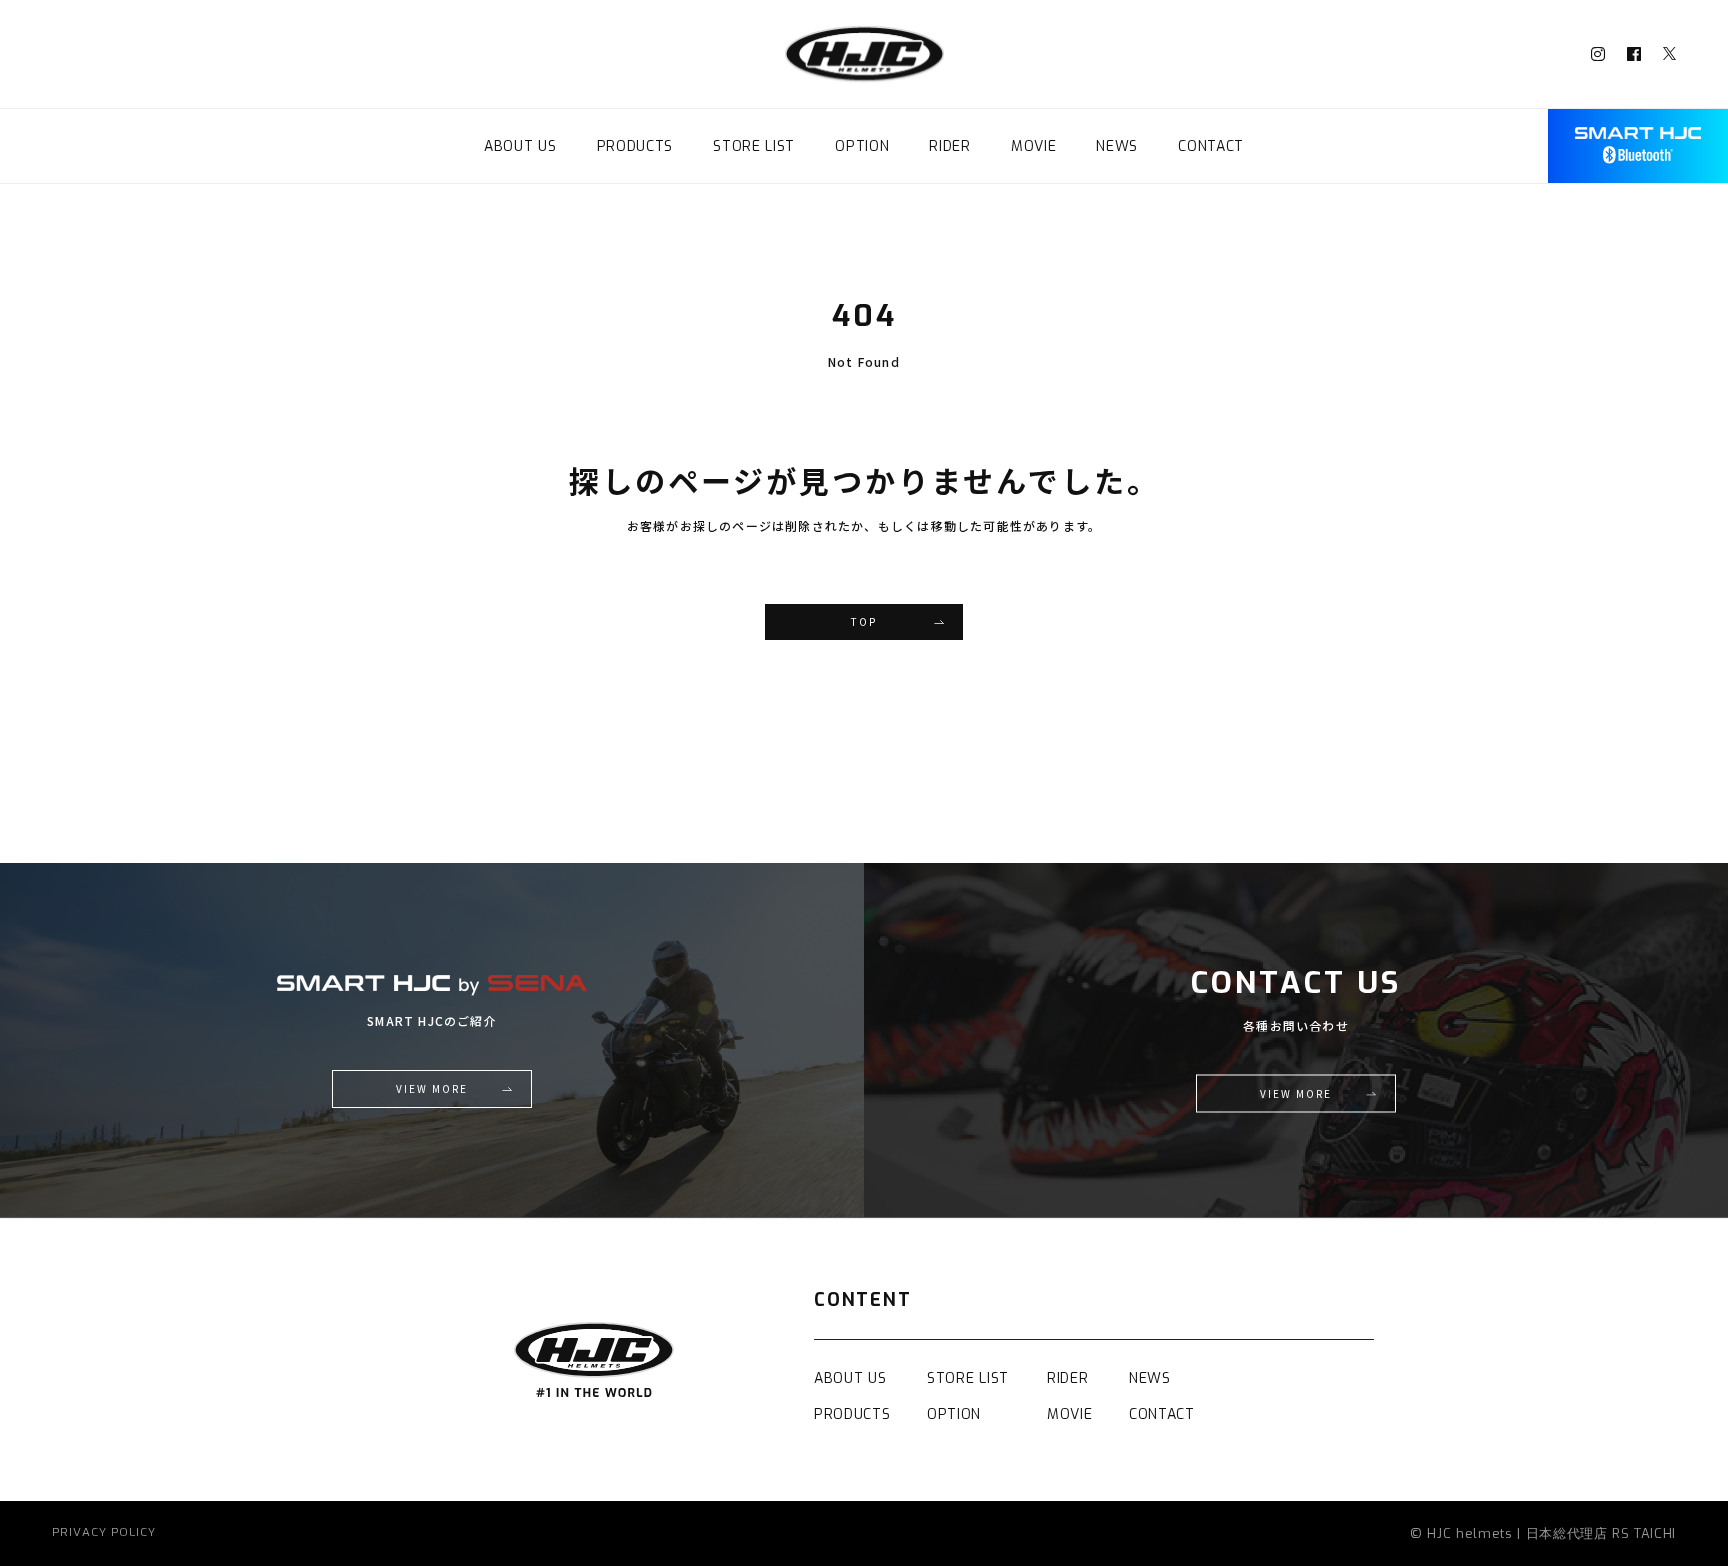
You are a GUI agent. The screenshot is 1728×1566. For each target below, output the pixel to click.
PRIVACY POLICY (104, 1533)
